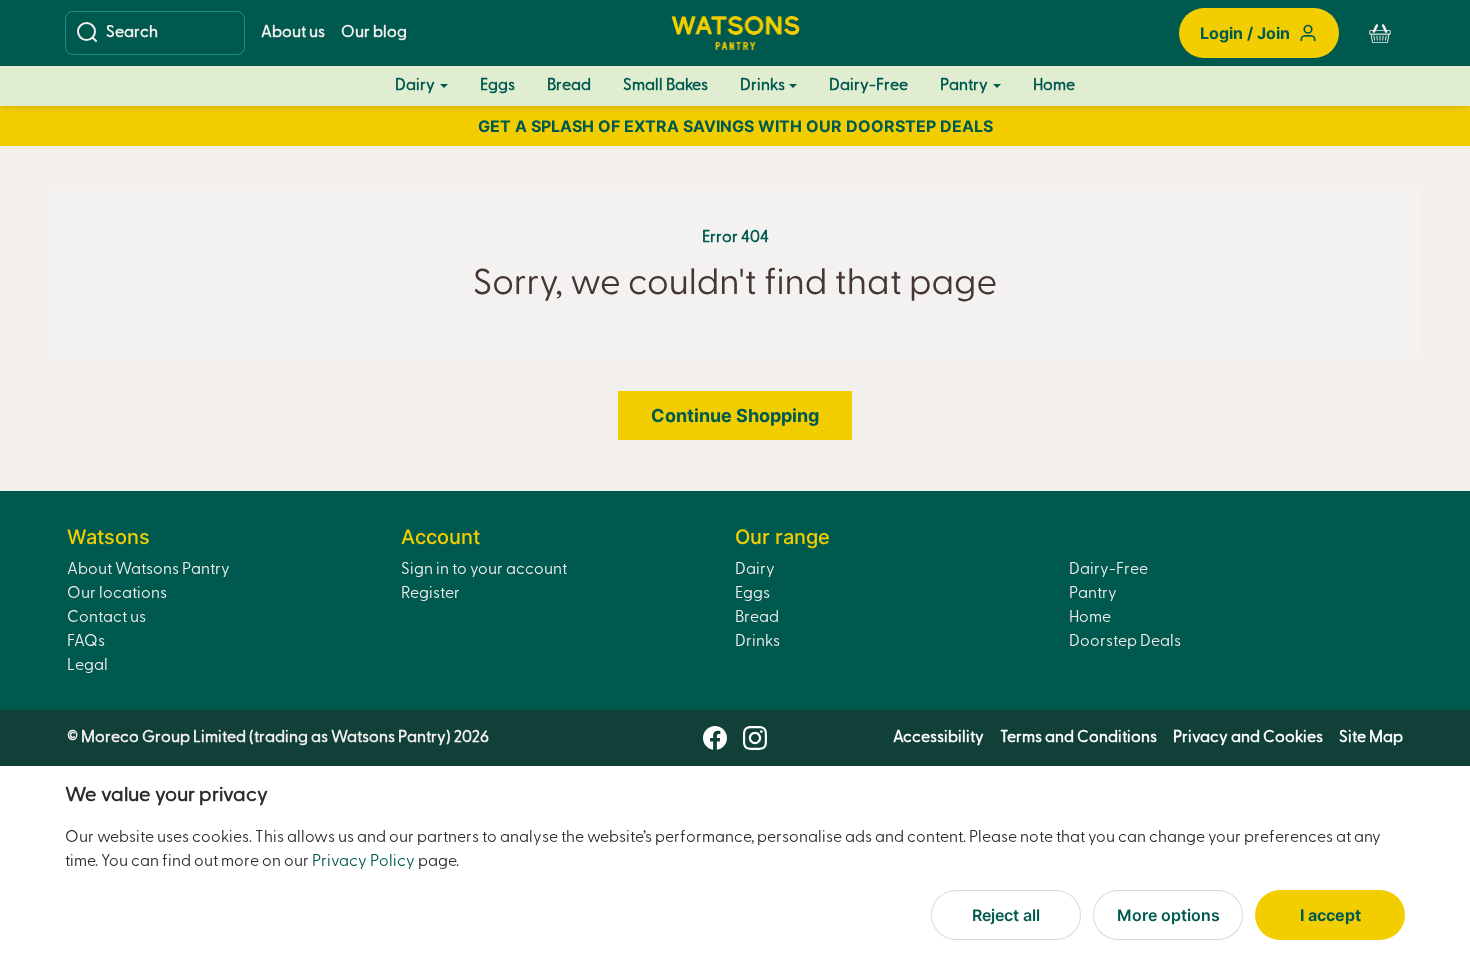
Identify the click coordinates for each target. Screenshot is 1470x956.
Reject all (1006, 915)
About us (293, 33)
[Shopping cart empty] (1380, 33)
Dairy (415, 86)
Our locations (117, 594)
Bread (569, 86)
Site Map (1371, 738)
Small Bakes (665, 86)
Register (430, 594)
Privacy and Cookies (1248, 738)
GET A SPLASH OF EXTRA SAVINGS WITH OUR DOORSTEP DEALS (735, 126)
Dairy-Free (868, 86)
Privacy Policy (363, 862)
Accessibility (938, 738)
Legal (87, 666)
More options (1168, 915)
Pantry (964, 86)
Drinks (762, 86)
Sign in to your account (484, 570)
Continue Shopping (735, 415)
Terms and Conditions (1078, 738)
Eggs (497, 86)
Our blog (374, 33)
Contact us (106, 618)
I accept (1330, 915)
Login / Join (1245, 33)
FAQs (86, 642)
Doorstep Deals (1125, 642)
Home (1054, 86)
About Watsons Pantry (148, 570)
